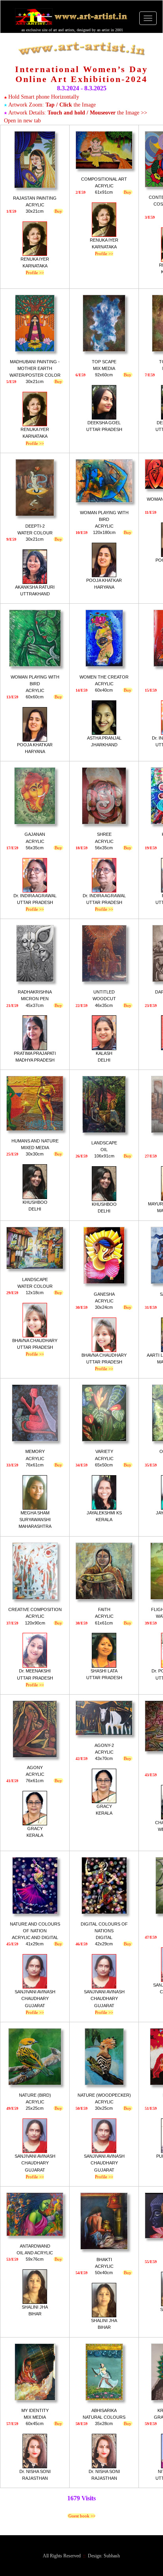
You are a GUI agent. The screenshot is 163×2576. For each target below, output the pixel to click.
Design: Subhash (104, 2556)
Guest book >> (81, 2516)
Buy (58, 211)
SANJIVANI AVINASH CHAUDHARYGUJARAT (35, 2002)
